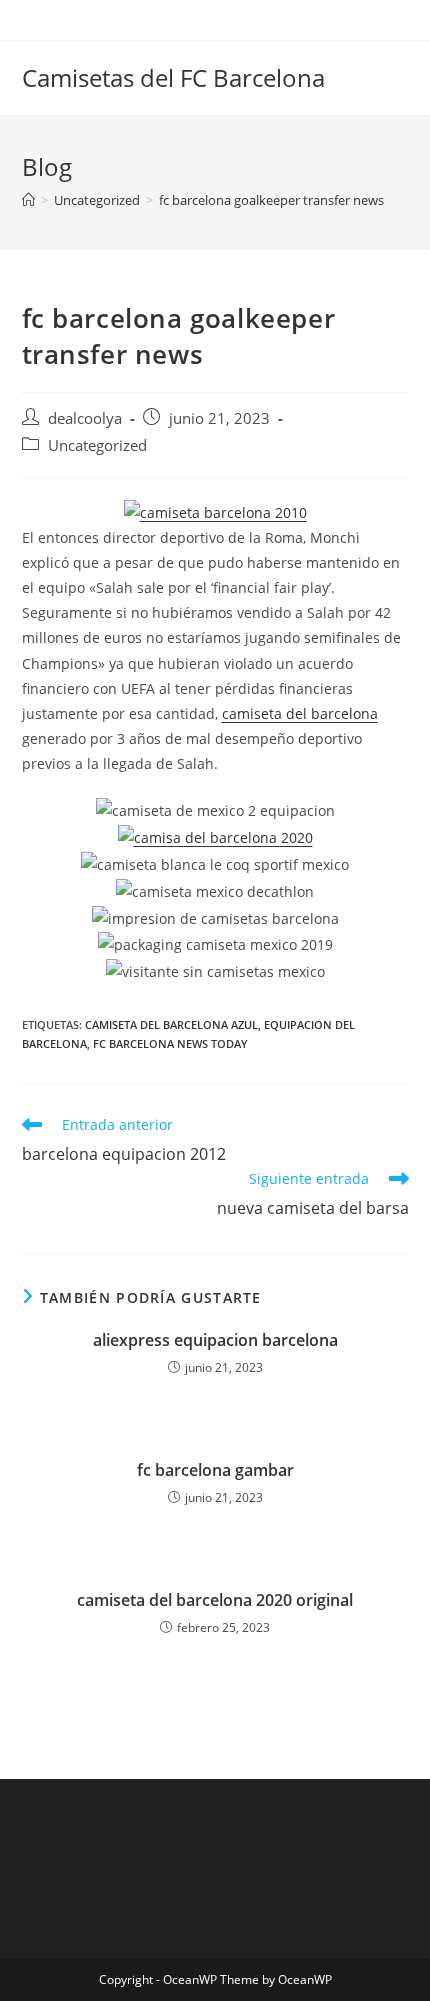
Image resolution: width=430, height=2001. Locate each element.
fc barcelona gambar (215, 1470)
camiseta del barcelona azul (171, 1024)
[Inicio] (28, 200)
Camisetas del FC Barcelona (173, 77)
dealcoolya (85, 418)
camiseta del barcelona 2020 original (215, 1600)
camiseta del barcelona (300, 713)
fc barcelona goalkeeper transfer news (271, 200)
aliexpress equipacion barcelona (215, 1340)
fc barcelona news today (170, 1043)
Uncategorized (97, 445)
